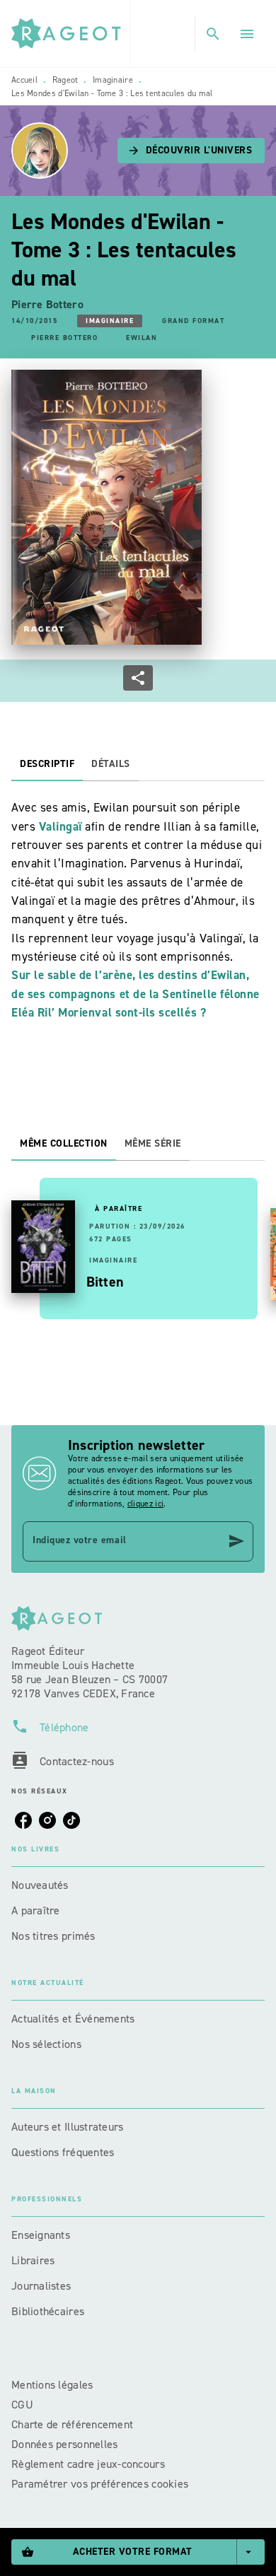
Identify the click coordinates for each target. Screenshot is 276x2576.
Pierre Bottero (47, 304)
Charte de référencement (72, 2424)
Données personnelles (64, 2444)
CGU (24, 2405)
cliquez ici (145, 1504)
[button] (191, 151)
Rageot (65, 80)
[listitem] (23, 1820)
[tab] (47, 764)
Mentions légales (52, 2385)
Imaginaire (113, 80)
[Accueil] (71, 34)
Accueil (24, 80)
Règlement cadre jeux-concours (88, 2464)
